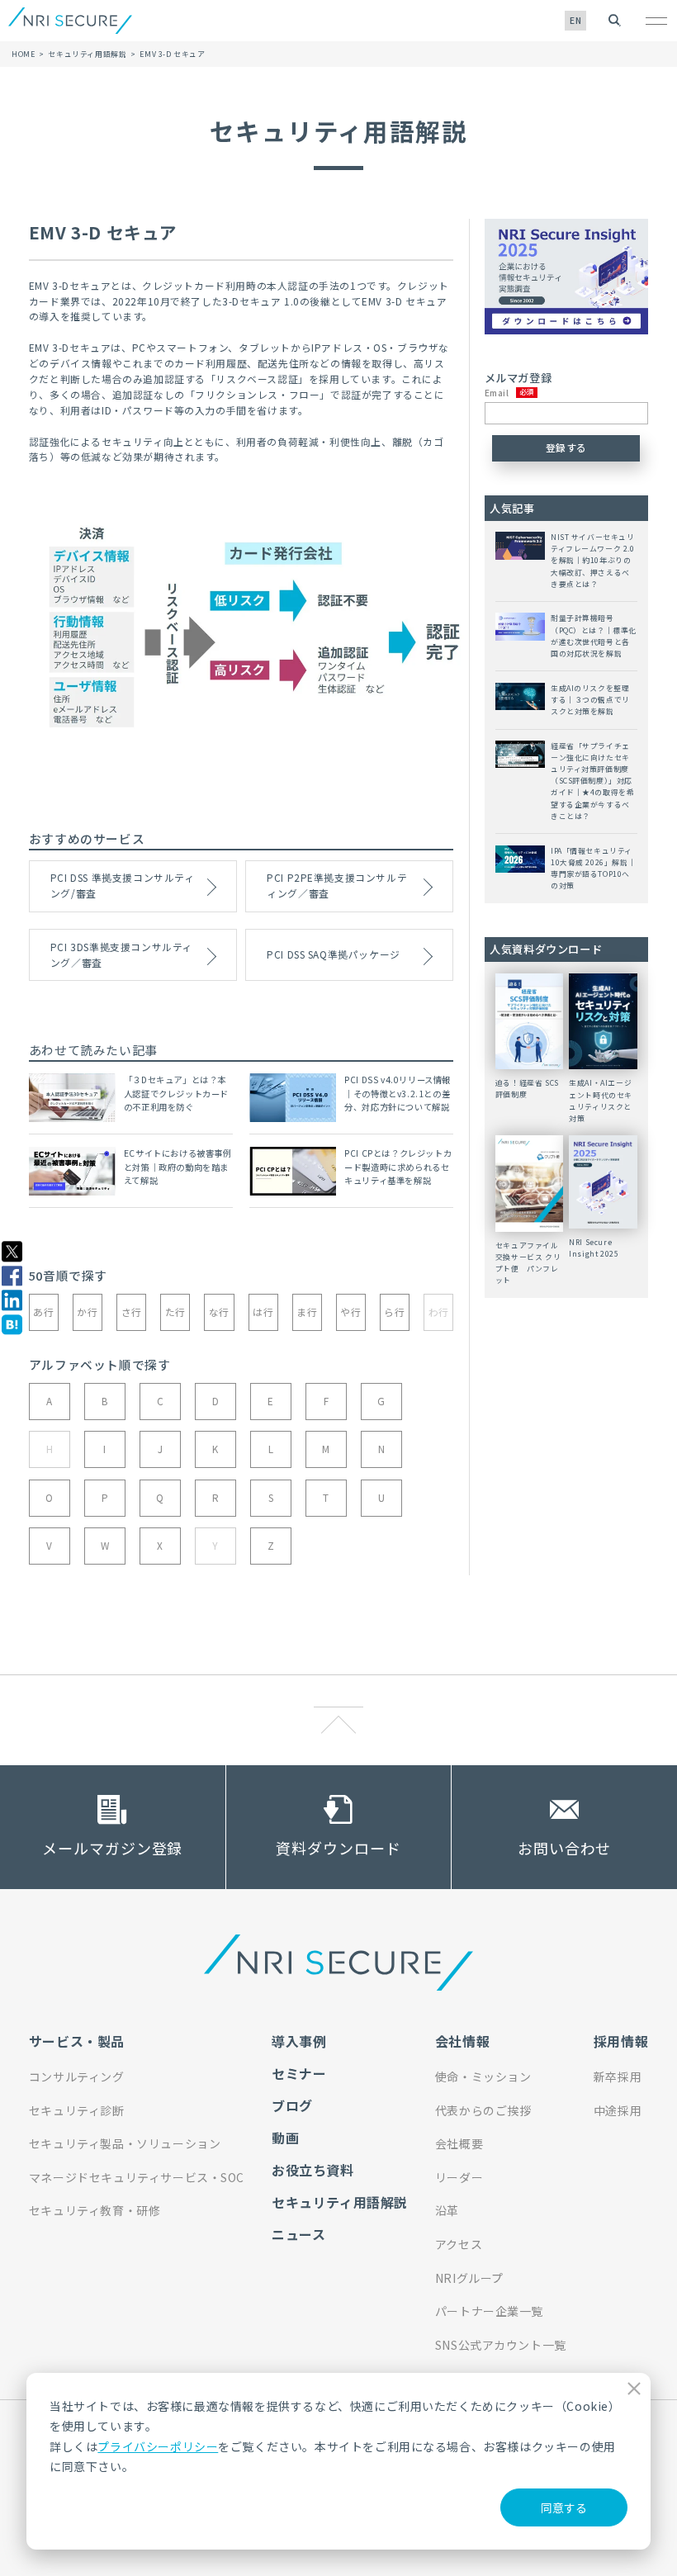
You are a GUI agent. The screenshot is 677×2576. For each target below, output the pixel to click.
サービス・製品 (77, 2041)
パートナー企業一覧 (489, 2311)
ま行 (307, 1312)
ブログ (292, 2105)
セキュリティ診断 (77, 2110)
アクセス (459, 2244)
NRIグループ (469, 2278)
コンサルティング (77, 2076)
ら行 (394, 1312)
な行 (219, 1312)
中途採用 (618, 2110)
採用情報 (621, 2041)
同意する (564, 2507)
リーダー (459, 2177)
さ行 (132, 1312)
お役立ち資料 (313, 2170)
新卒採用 (618, 2076)
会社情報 (462, 2041)
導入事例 (299, 2041)
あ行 (43, 1312)
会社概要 (459, 2143)
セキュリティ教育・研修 (95, 2210)
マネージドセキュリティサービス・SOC (137, 2177)
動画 (285, 2138)
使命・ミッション (483, 2076)
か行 (87, 1312)
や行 (350, 1312)
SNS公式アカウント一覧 (501, 2345)
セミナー (299, 2073)
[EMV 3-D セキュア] (12, 1325)
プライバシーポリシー (158, 2446)
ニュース (298, 2234)
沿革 (447, 2210)
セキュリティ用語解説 (87, 54)
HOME (23, 54)
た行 (175, 1312)
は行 (263, 1312)
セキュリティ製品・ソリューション (125, 2143)
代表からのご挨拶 (483, 2110)
